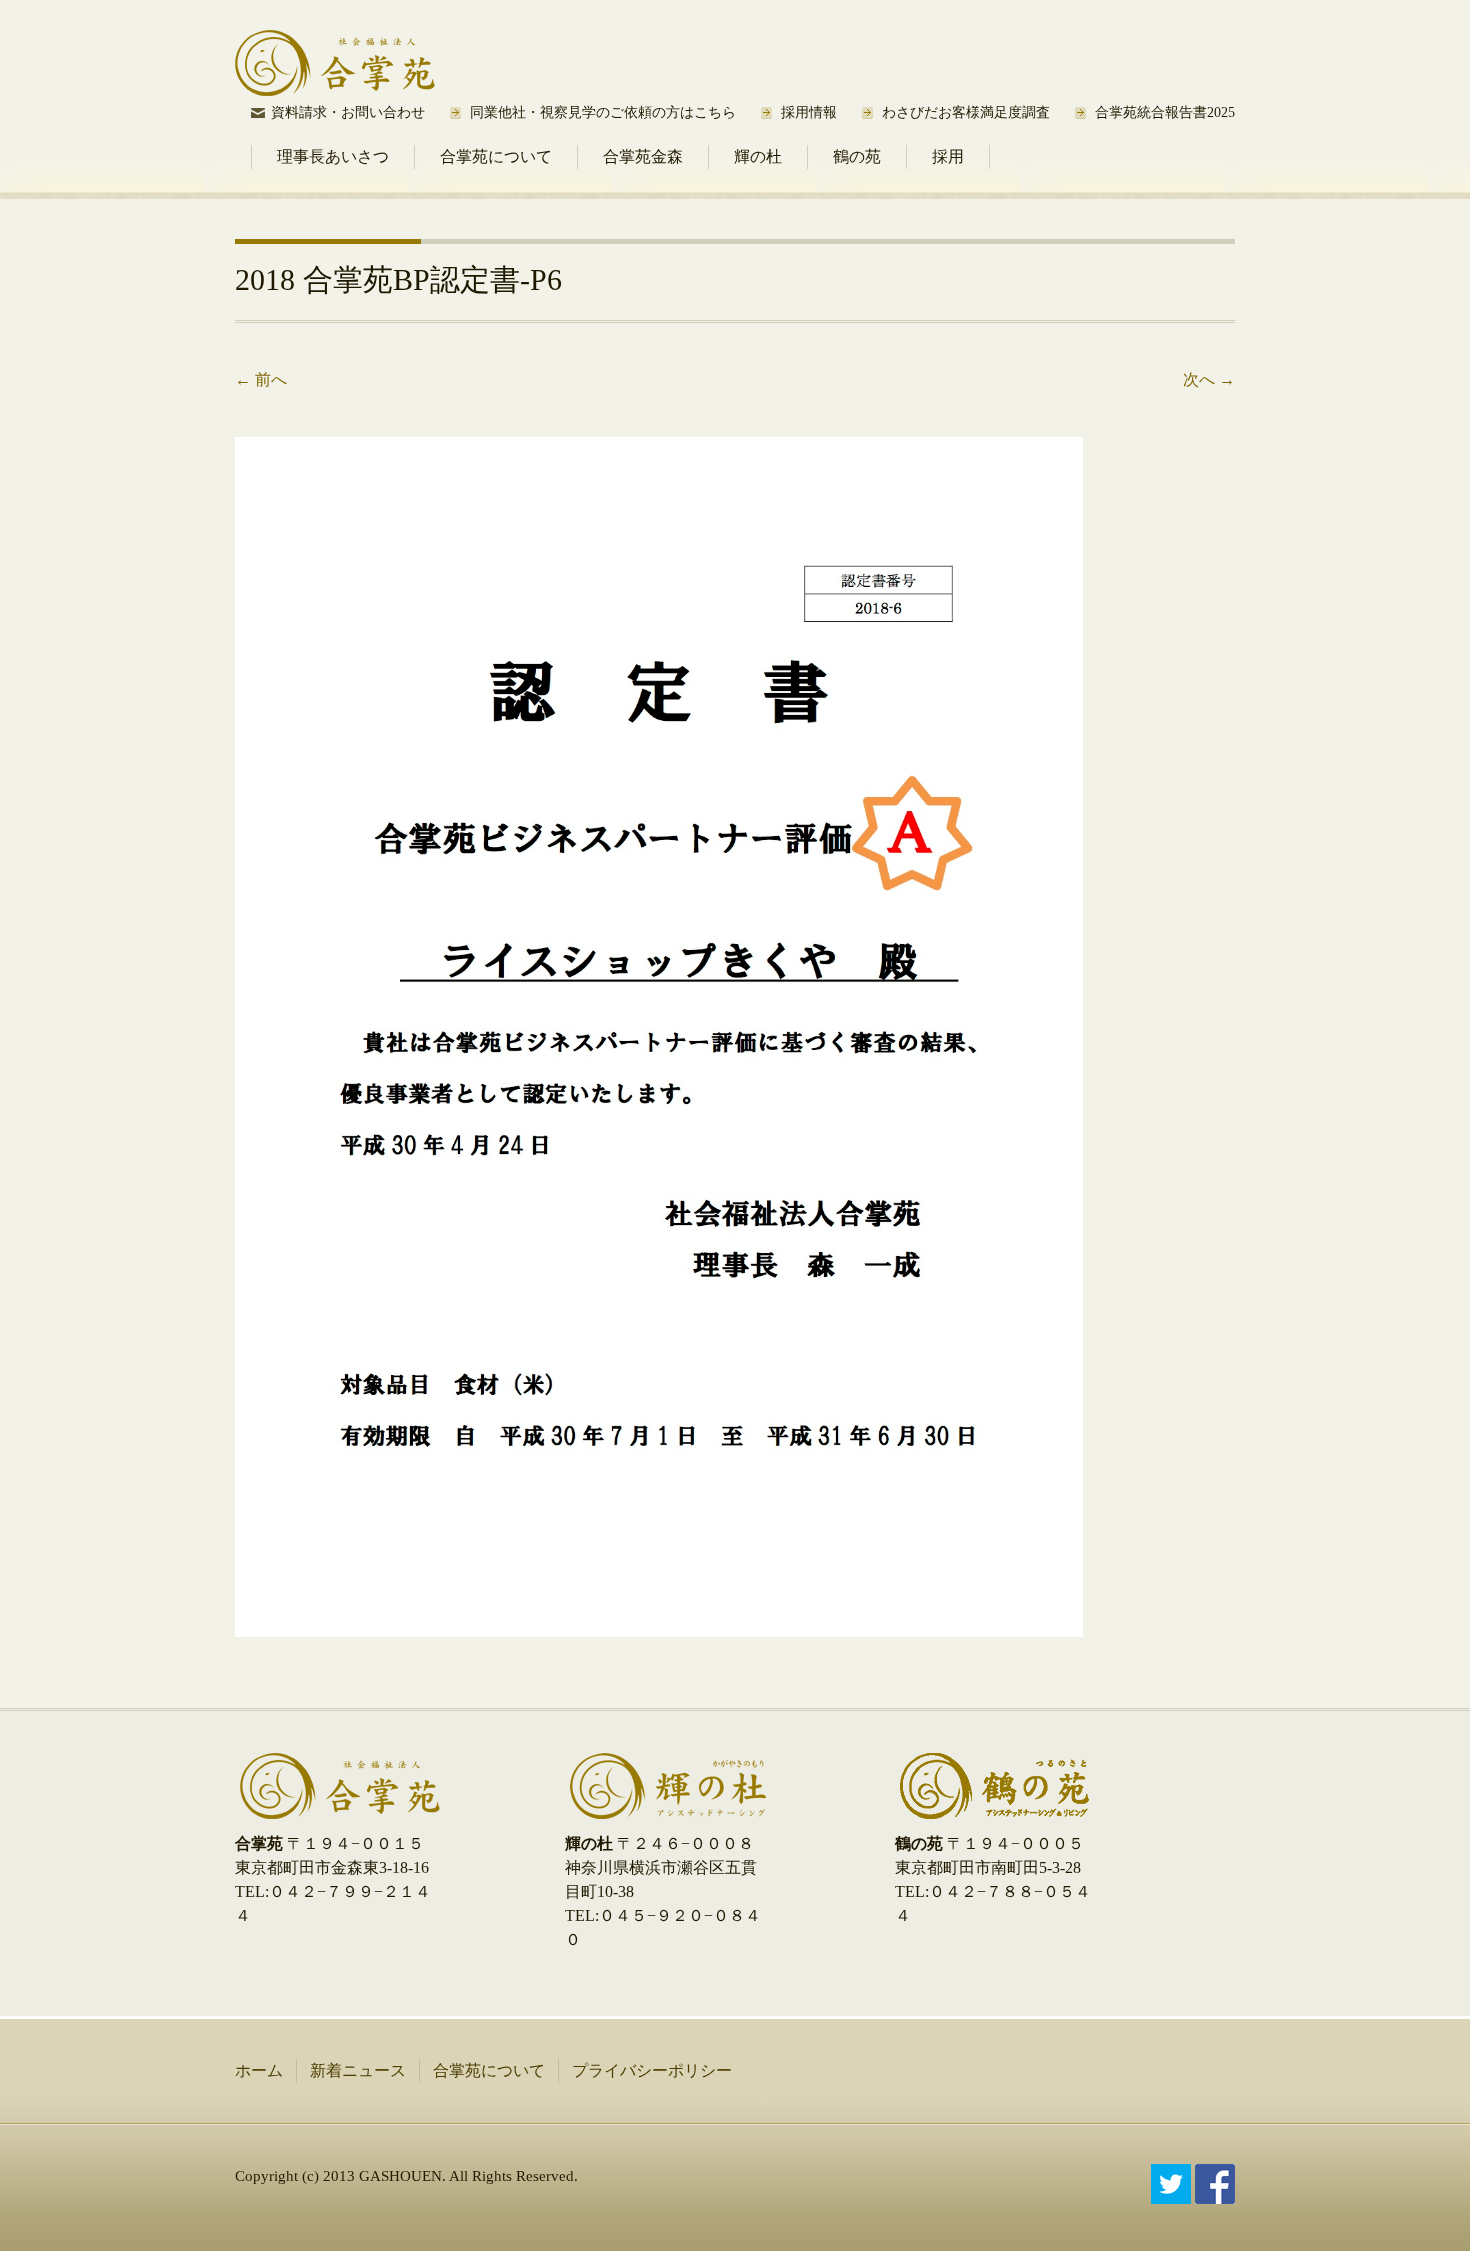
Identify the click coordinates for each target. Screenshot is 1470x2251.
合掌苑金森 (643, 156)
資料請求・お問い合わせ (348, 112)
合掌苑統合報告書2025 (1165, 112)
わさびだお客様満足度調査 (966, 112)
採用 (948, 156)
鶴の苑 (857, 156)
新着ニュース (358, 2070)
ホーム (259, 2070)
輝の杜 (758, 156)
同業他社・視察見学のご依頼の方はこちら (603, 112)
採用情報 (809, 112)
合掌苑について (496, 156)
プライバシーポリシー (652, 2070)
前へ (261, 379)
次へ (1209, 379)
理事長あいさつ (333, 156)
